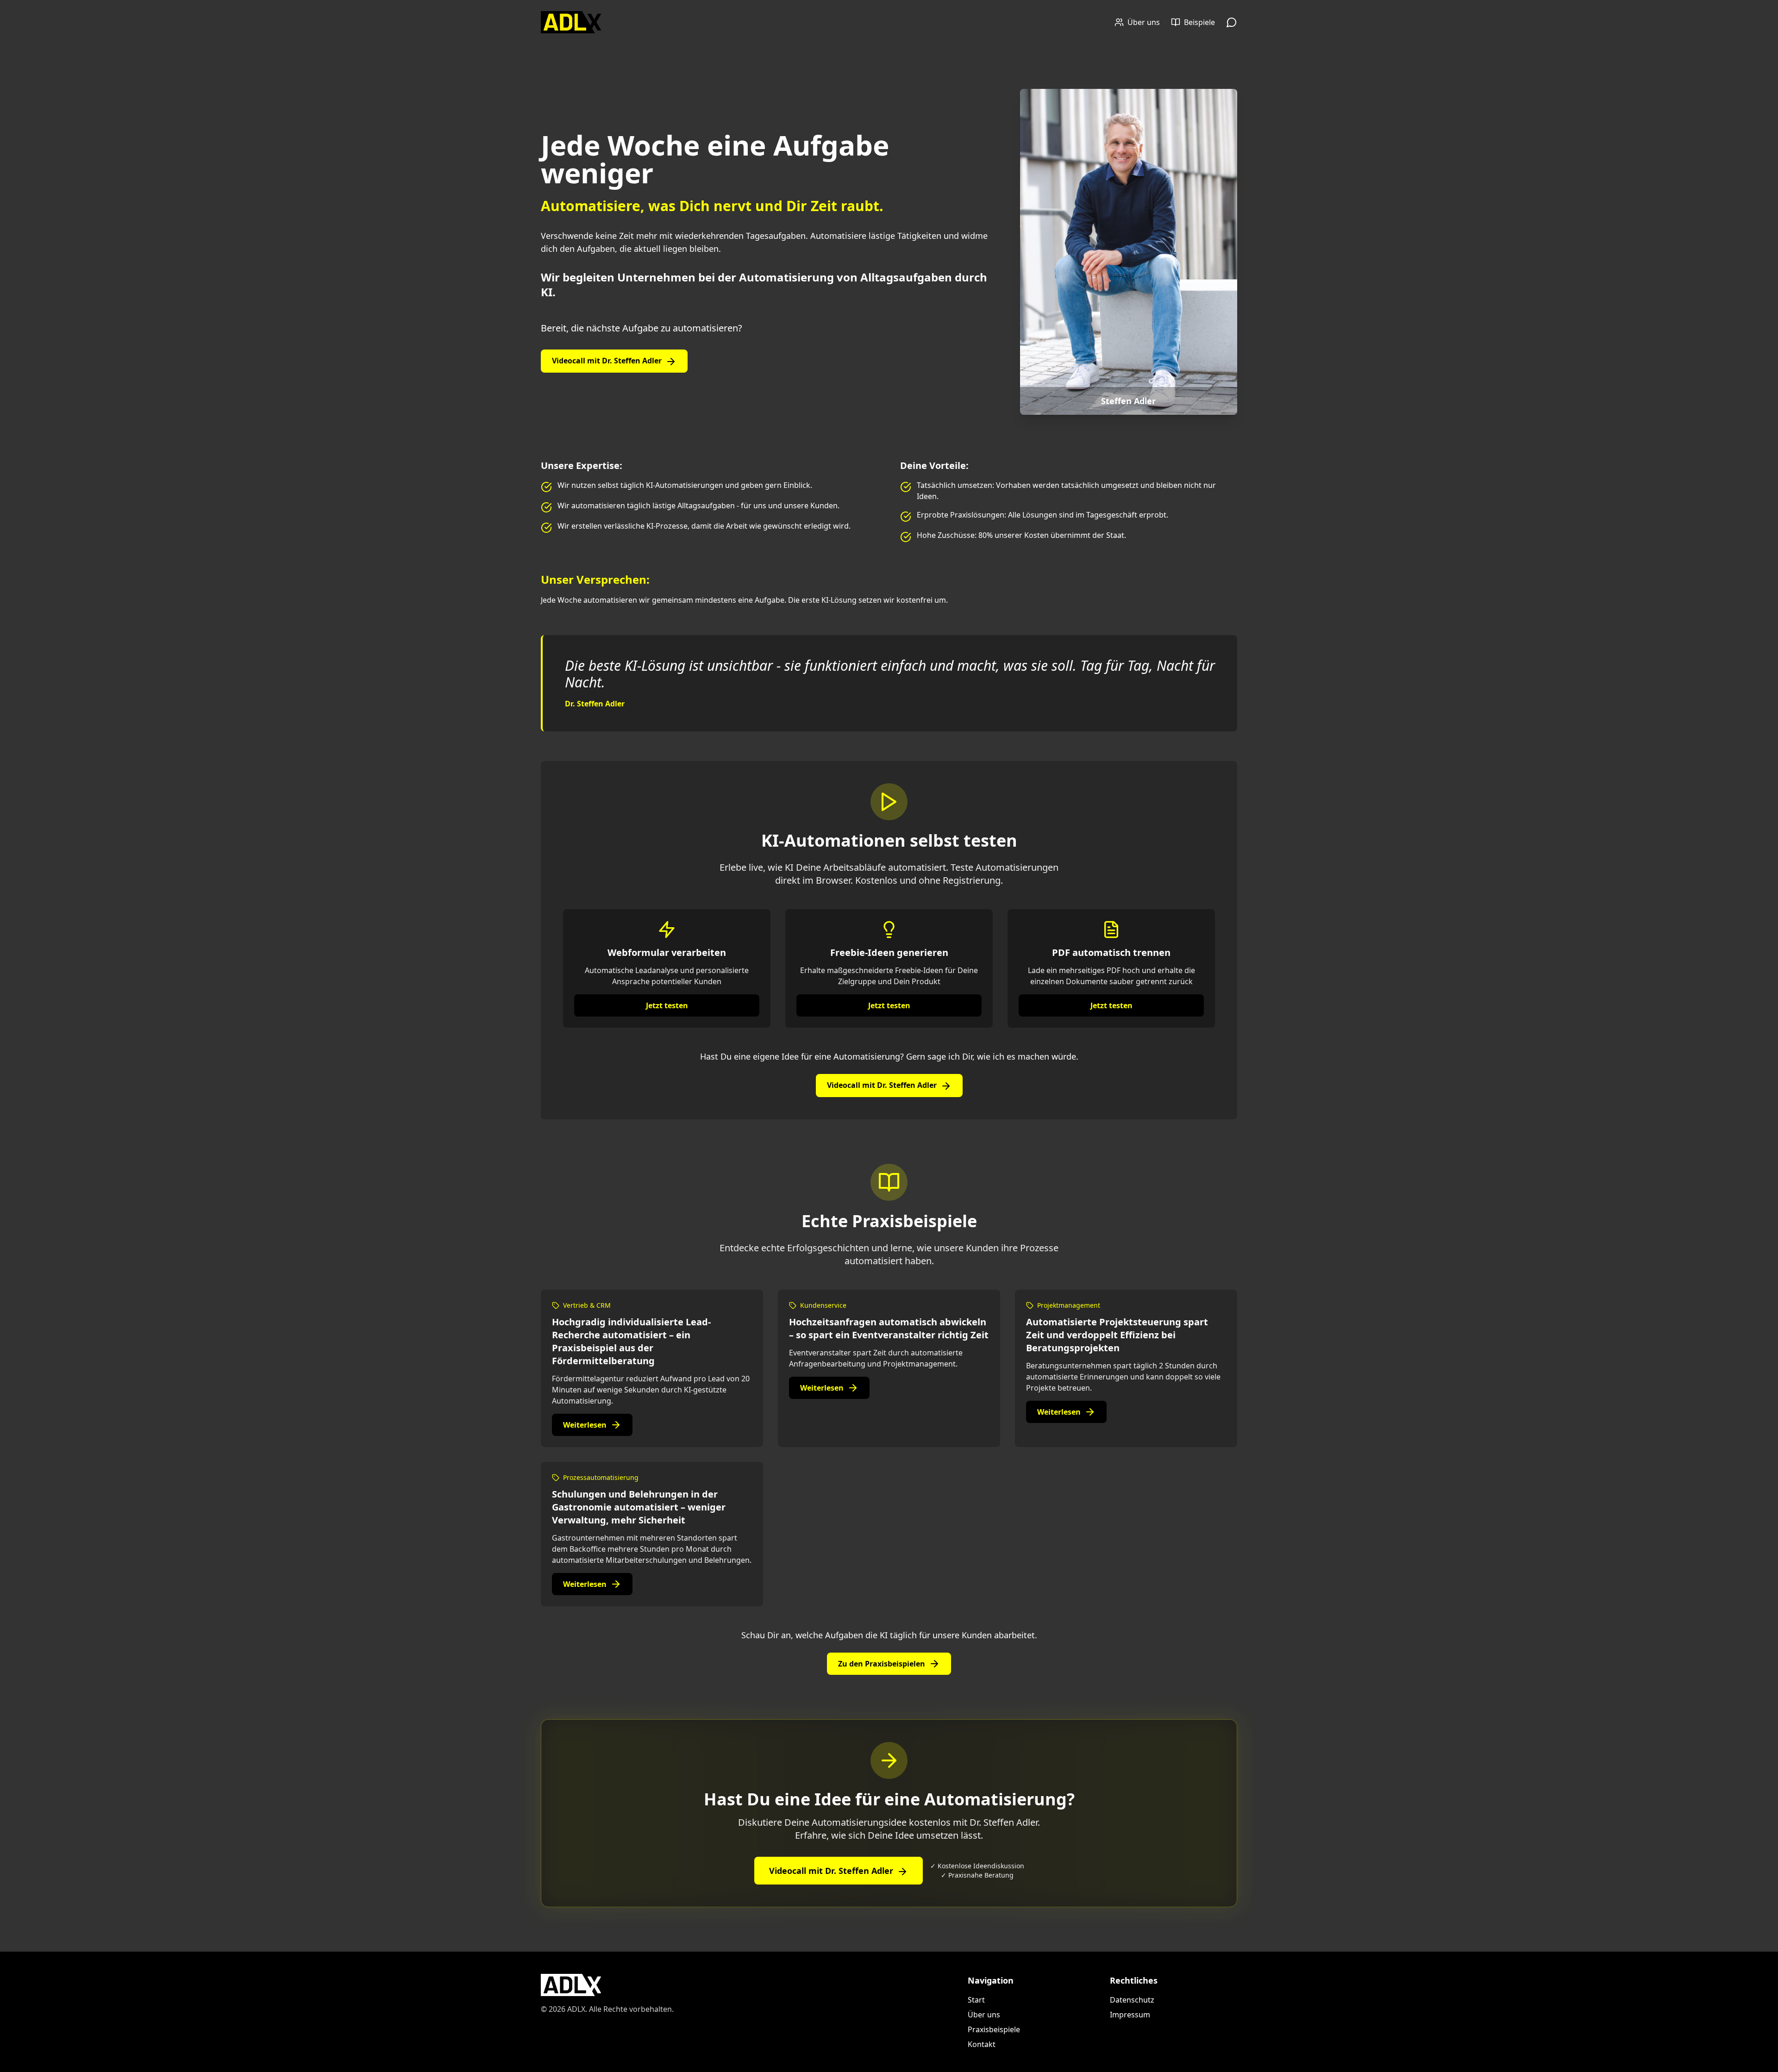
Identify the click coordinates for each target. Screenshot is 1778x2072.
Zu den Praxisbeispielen (882, 1664)
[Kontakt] (1232, 22)
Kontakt (982, 2044)
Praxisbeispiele (994, 2029)
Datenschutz (1132, 2000)
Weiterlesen (585, 1425)
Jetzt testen (667, 1005)
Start (976, 2000)
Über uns (984, 2015)
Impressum (1130, 2015)
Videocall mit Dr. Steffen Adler (607, 361)
